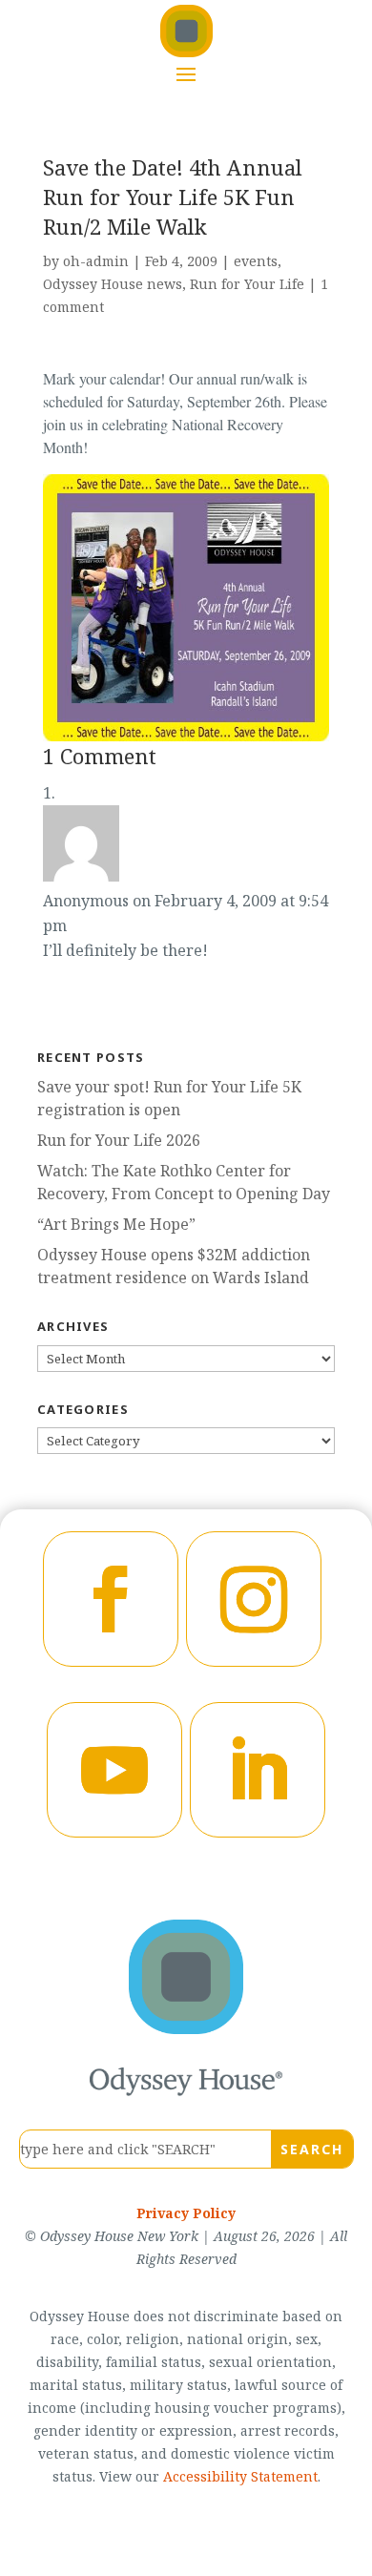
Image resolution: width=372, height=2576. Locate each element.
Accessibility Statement (240, 2476)
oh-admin (96, 261)
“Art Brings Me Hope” (116, 1224)
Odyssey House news (113, 284)
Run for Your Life (247, 284)
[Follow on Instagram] (254, 1599)
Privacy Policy (186, 2213)
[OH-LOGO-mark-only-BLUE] (186, 2028)
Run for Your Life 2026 (119, 1140)
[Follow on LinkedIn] (258, 1770)
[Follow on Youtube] (114, 1770)
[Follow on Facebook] (111, 1599)
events (256, 261)
